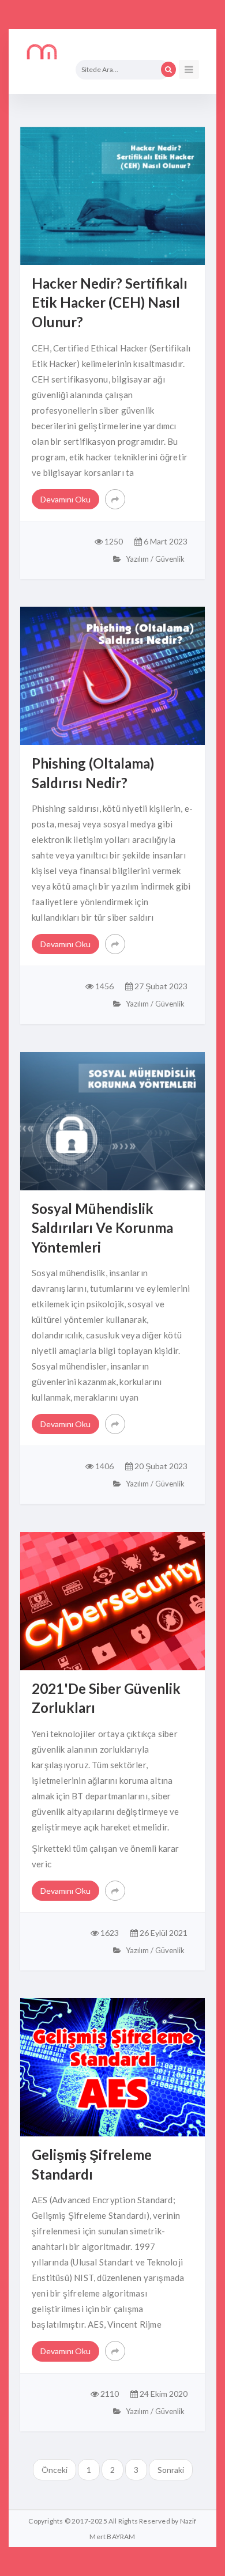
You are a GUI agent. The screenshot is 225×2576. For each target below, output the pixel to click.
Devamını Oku (65, 499)
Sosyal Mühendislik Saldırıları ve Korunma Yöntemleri (102, 1228)
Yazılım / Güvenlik (154, 559)
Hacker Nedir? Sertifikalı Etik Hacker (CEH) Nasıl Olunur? (110, 302)
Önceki (55, 2470)
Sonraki (171, 2470)
